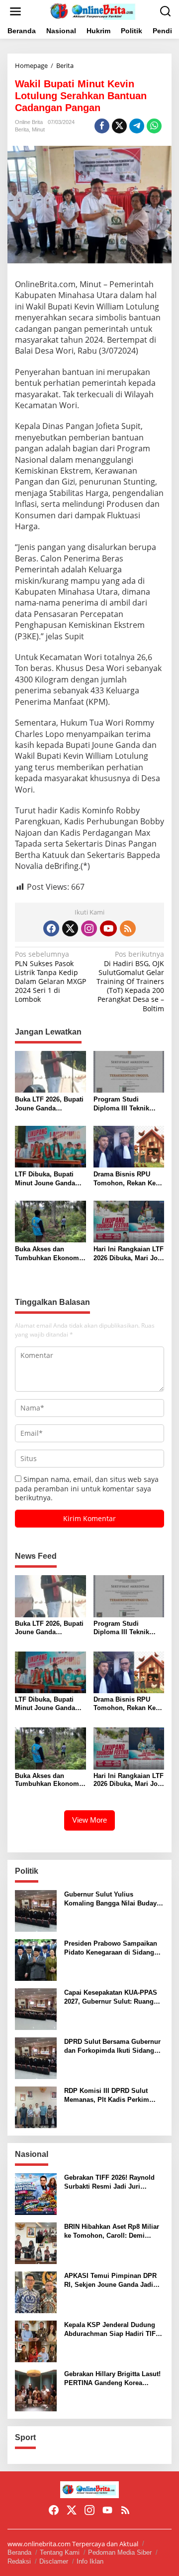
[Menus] (15, 11)
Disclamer (54, 2561)
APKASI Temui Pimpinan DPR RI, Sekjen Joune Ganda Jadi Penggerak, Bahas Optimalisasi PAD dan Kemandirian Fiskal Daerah (112, 2281)
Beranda (19, 2552)
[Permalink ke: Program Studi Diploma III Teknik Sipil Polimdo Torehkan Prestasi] (129, 1071)
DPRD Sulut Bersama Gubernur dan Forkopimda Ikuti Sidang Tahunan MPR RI (112, 2047)
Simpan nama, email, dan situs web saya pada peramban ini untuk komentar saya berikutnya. (87, 1488)
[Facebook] (51, 928)
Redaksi (19, 2561)
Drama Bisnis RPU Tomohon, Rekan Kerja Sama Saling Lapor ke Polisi (129, 1179)
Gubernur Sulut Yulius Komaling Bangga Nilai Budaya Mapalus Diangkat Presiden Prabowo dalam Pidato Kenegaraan (112, 1899)
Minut (38, 129)
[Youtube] (108, 928)
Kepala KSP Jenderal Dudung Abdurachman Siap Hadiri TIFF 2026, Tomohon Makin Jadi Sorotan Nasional (112, 2330)
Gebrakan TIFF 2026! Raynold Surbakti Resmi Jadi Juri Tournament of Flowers (109, 2182)
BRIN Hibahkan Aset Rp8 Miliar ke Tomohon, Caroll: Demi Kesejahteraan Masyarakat (112, 2232)
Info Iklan (90, 2561)
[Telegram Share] (137, 126)
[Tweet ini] (119, 126)
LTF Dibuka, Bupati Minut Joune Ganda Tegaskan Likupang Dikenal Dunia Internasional (45, 1179)
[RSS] (128, 928)
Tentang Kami (60, 2552)
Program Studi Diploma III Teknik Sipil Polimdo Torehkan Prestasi (121, 1104)
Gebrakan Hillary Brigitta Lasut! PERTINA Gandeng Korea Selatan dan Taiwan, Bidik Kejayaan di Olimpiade (112, 2379)
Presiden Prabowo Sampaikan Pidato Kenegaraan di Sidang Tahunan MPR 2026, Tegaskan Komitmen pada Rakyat (111, 1948)
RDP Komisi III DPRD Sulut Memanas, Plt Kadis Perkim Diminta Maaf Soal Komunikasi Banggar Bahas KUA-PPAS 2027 (113, 2096)
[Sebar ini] (102, 126)
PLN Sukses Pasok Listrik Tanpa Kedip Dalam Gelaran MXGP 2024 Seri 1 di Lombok (50, 977)
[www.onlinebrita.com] (91, 11)
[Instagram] (89, 928)
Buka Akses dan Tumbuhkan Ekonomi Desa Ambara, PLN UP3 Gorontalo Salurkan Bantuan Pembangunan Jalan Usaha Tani (48, 1254)
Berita (22, 129)
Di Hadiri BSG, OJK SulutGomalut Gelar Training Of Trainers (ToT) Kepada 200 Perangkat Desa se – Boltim (130, 981)
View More (89, 1820)
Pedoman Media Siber (120, 2552)
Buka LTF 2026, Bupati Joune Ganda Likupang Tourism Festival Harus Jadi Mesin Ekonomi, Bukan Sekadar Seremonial (49, 1104)
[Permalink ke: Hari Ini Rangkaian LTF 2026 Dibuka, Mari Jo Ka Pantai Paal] (129, 1221)
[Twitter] (70, 928)
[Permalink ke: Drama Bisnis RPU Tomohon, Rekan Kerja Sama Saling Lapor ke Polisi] (129, 1146)
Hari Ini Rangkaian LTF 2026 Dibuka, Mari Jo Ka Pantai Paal (129, 1254)
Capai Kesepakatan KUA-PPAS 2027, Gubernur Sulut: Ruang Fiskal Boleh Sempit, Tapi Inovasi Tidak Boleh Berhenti (111, 1997)
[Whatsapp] (154, 126)
